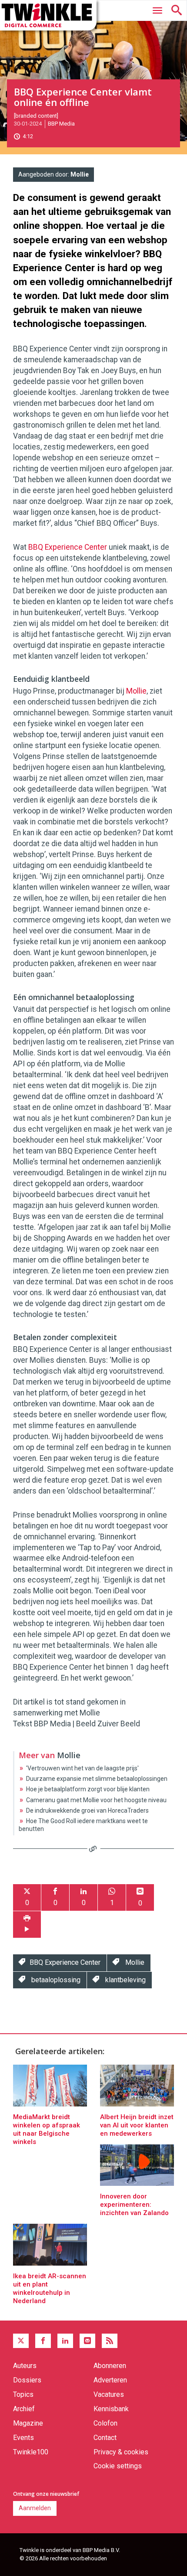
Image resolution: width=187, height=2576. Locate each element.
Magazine (28, 2423)
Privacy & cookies (121, 2452)
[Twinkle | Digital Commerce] (48, 15)
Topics (23, 2394)
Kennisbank (111, 2409)
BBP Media (61, 124)
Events (23, 2438)
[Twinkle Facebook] (43, 2341)
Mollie (80, 174)
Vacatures (109, 2394)
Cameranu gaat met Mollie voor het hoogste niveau (96, 1800)
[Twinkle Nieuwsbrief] (87, 2341)
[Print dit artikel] (27, 1924)
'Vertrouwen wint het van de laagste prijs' (82, 1768)
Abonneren (110, 2366)
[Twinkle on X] (21, 2341)
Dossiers (27, 2380)
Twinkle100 (31, 2452)
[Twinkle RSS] (110, 2341)
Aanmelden (35, 2508)
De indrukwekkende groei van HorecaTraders (87, 1810)
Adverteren (110, 2380)
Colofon (105, 2423)
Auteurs (25, 2366)
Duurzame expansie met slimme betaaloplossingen (97, 1779)
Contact (105, 2438)
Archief (24, 2409)
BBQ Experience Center (68, 547)
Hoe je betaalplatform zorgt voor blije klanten (88, 1789)
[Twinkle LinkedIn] (65, 2341)
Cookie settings (118, 2466)
